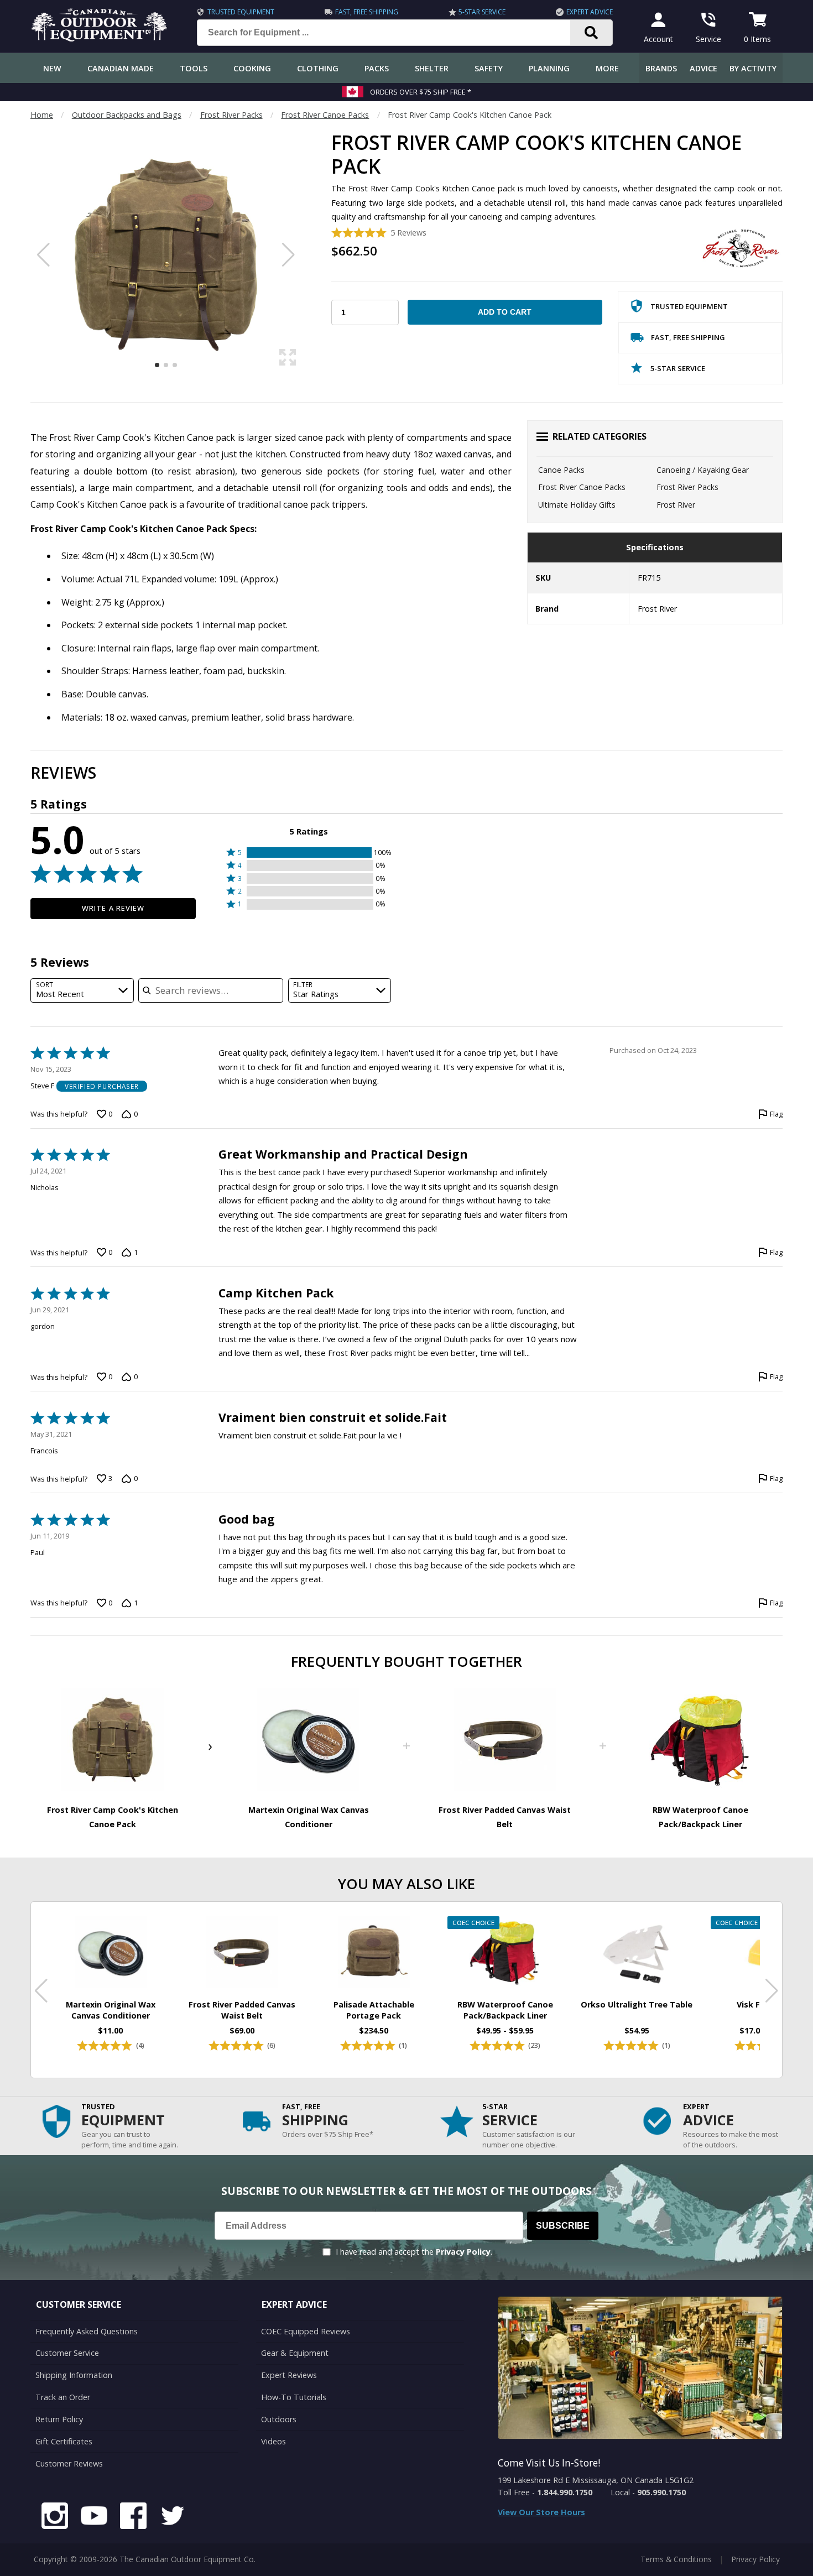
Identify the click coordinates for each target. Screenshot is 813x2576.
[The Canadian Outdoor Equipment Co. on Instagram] (55, 2517)
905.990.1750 (661, 2492)
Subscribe (563, 2226)
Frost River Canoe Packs (325, 115)
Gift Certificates (64, 2441)
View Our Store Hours (541, 2512)
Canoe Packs (561, 470)
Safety (489, 68)
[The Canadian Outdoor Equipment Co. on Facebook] (133, 2517)
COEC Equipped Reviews (306, 2331)
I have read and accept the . (414, 2252)
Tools (194, 68)
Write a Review (113, 908)
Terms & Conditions (676, 2559)
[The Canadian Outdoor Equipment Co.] (100, 38)
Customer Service (67, 2353)
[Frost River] (741, 248)
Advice (703, 68)
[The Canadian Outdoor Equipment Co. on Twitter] (173, 2517)
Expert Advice (590, 12)
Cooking (252, 68)
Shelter (432, 68)
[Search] (591, 33)
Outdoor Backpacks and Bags (127, 115)
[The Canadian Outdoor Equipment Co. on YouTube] (94, 2517)
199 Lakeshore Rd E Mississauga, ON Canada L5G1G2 (596, 2480)
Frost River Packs (231, 115)
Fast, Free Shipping (367, 12)
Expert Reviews (289, 2375)
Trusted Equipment (241, 12)
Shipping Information (74, 2375)
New (52, 68)
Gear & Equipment (295, 2353)
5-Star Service (482, 12)
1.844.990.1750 (565, 2492)
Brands (661, 68)
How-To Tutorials (294, 2397)
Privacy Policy (463, 2252)
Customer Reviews (69, 2463)
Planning (549, 68)
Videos (273, 2441)
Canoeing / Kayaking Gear (703, 470)
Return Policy (59, 2419)
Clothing (318, 68)
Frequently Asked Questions (87, 2331)
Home (42, 115)
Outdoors (279, 2419)
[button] (309, 852)
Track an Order (63, 2397)
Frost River (676, 505)
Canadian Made (121, 68)
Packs (377, 68)
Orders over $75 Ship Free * (421, 92)
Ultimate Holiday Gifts (577, 505)
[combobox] (82, 991)
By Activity (753, 68)
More (607, 68)
